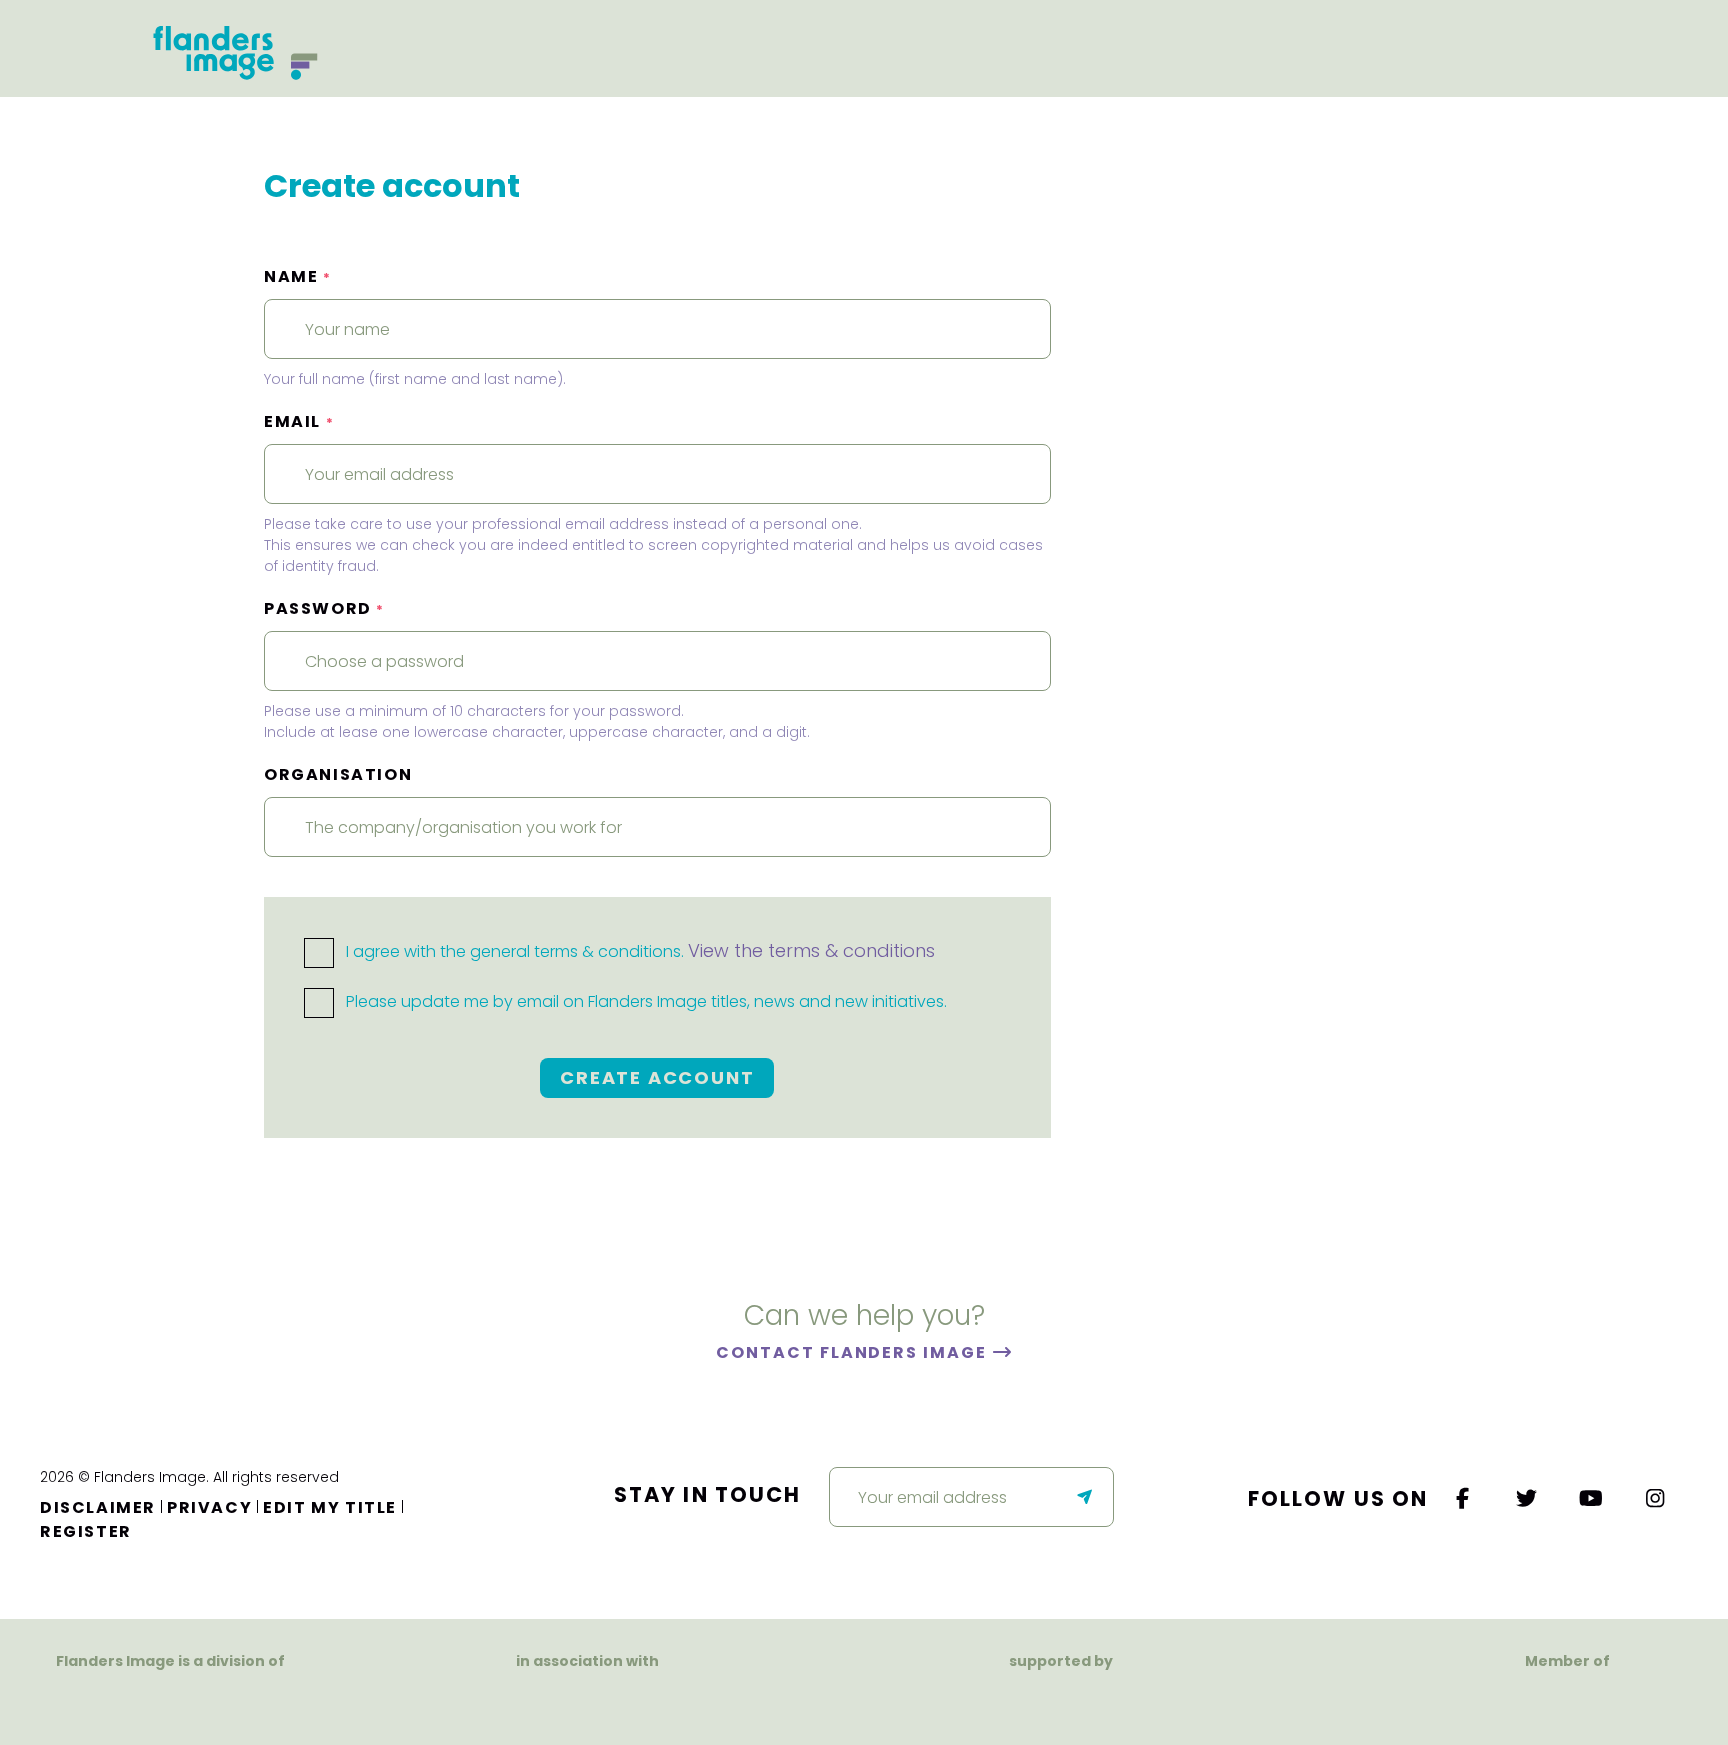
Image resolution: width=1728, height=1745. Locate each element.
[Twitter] (1528, 1498)
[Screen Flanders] (587, 1699)
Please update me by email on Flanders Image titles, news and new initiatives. (644, 1001)
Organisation (338, 774)
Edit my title (330, 1507)
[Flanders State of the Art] (991, 1699)
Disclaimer (98, 1507)
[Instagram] (1656, 1498)
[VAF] (171, 1699)
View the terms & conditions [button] (811, 950)
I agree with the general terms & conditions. (638, 951)
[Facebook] (1463, 1498)
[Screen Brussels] (1164, 1699)
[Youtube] (1592, 1498)
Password (324, 608)
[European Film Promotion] (1567, 1699)
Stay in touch (707, 1494)
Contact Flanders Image (853, 1352)
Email (299, 421)
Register (86, 1531)
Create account (657, 1077)
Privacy (209, 1507)
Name (298, 276)
